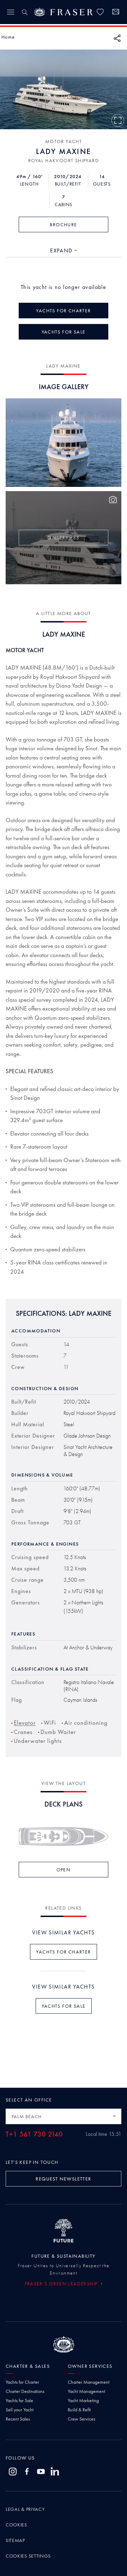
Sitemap (15, 2540)
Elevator (25, 1723)
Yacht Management (86, 2391)
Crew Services (81, 2419)
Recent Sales (18, 2419)
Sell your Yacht (20, 2410)
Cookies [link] (16, 2525)
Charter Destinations (25, 2391)
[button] (8, 37)
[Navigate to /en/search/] (25, 12)
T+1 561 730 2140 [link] (34, 2134)
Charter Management (89, 2382)
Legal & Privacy (25, 2509)
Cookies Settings (28, 2556)
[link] (100, 12)
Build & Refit (79, 2410)
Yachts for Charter (22, 2382)
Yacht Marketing (83, 2400)
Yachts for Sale (19, 2400)
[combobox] (64, 251)
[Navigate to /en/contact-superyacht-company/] (116, 13)
